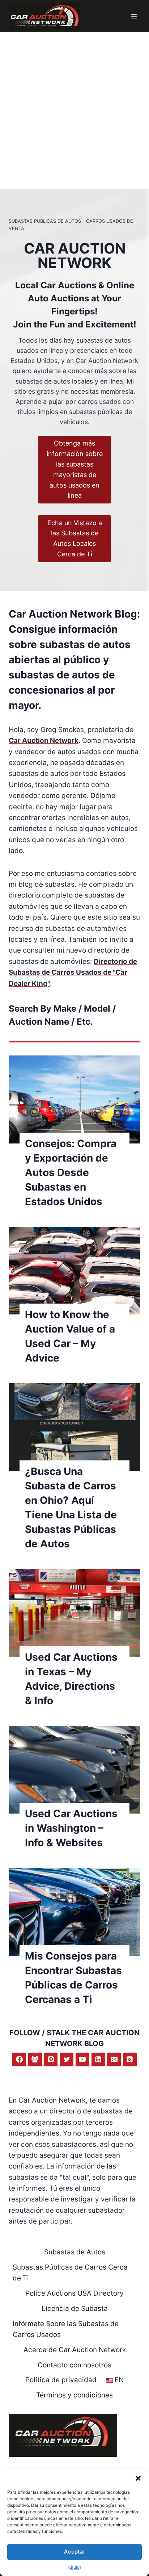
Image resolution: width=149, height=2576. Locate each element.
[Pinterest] (51, 2059)
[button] (138, 2478)
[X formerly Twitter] (67, 2059)
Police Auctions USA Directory (74, 2293)
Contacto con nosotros (74, 2365)
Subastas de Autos (75, 2252)
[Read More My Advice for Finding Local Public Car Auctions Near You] (74, 1912)
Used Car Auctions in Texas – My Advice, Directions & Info (71, 1679)
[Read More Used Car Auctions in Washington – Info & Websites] (74, 1770)
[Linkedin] (98, 2059)
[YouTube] (82, 2059)
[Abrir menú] (134, 16)
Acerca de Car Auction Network (75, 2350)
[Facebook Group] (35, 2059)
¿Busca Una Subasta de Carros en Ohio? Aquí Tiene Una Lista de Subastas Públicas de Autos (71, 1507)
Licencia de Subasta (75, 2309)
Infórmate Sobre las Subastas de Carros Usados (66, 2329)
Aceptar (75, 2552)
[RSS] (130, 2059)
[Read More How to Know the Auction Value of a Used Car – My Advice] (74, 1271)
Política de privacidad (61, 2380)
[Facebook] (19, 2059)
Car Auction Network (44, 741)
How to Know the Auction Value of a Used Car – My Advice (70, 1336)
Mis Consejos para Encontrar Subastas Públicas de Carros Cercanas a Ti (73, 1978)
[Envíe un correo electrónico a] (114, 2059)
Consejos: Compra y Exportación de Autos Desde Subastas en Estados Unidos (71, 1172)
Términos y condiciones (74, 2395)
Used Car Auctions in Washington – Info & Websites (71, 1828)
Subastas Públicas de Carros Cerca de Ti (70, 2273)
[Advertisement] (74, 110)
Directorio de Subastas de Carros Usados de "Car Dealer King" (73, 973)
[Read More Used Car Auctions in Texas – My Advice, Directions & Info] (74, 1613)
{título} (74, 2567)
